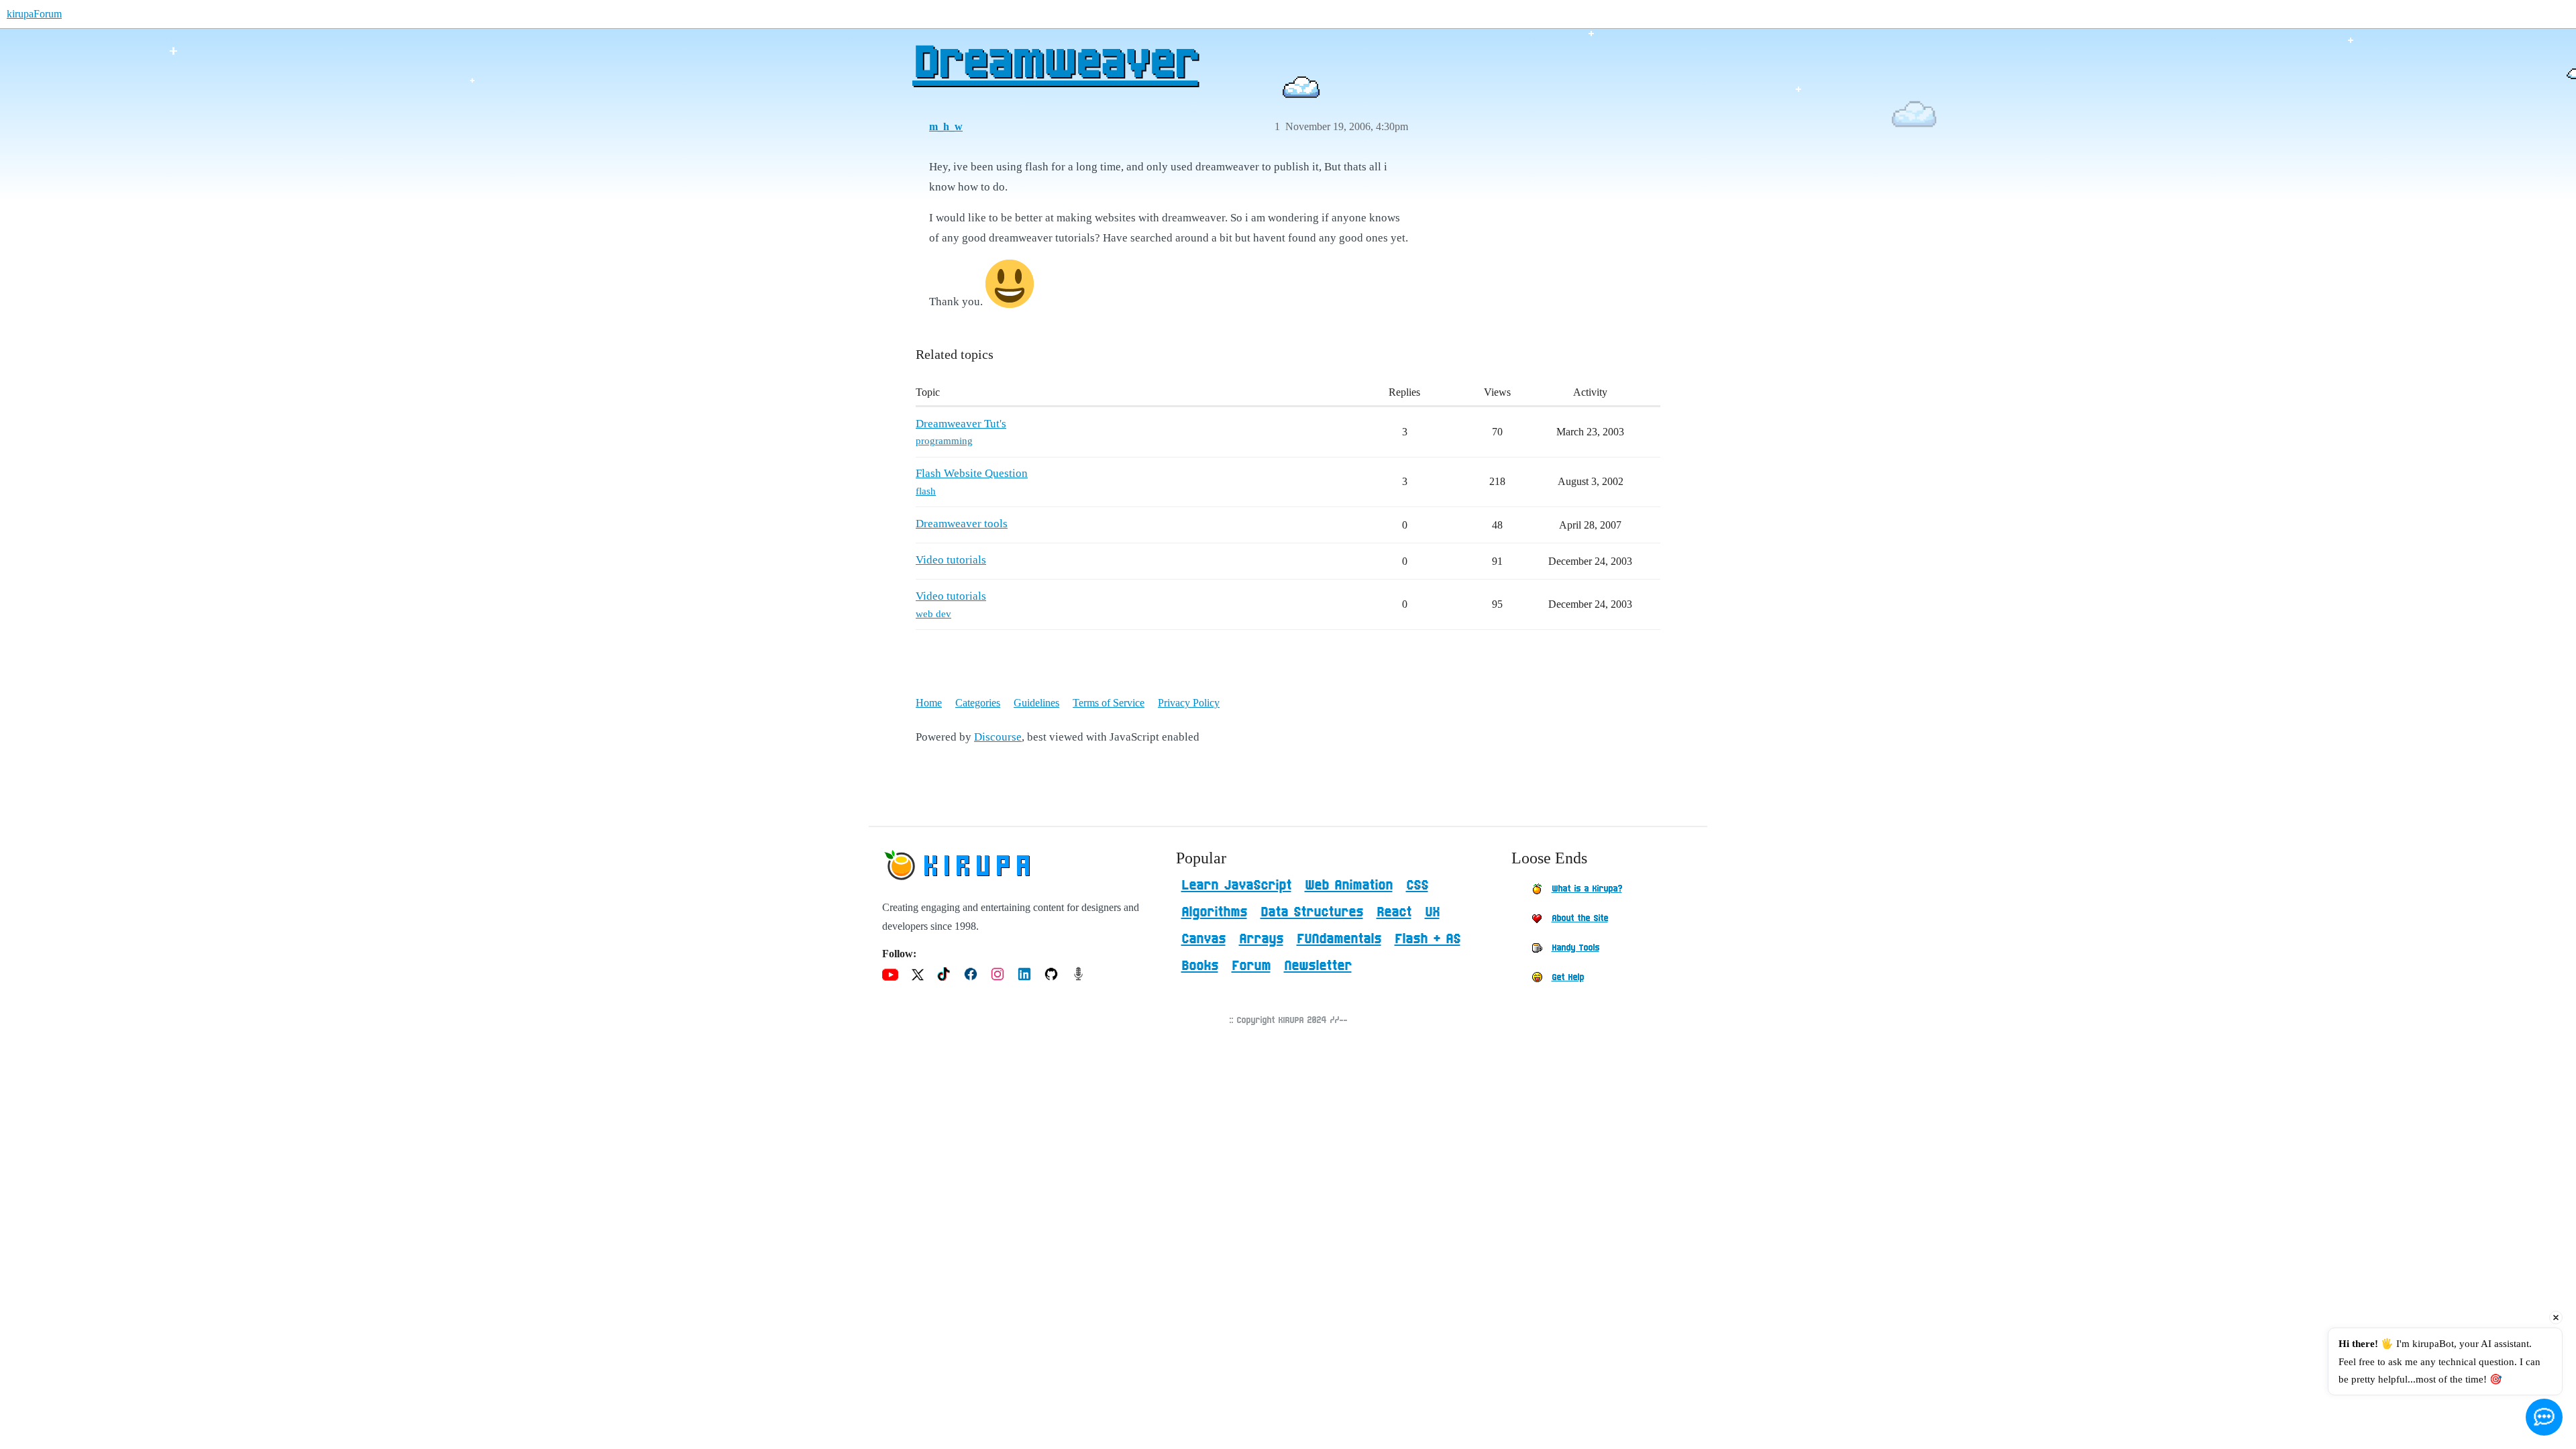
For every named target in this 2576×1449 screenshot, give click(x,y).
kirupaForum (34, 14)
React (1394, 912)
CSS (1417, 885)
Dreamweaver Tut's (961, 424)
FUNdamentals (1339, 939)
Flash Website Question (972, 473)
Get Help (1568, 977)
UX (1432, 912)
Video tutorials (951, 560)
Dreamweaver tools (962, 524)
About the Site (1580, 918)
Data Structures (1312, 912)
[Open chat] (2544, 1417)
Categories (978, 703)
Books (1200, 966)
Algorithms (1214, 912)
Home (929, 703)
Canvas (1203, 939)
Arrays (1261, 939)
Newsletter (1318, 966)
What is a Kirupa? (1587, 889)
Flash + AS (1428, 939)
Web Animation (1349, 885)
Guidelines (1036, 703)
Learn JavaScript (1236, 885)
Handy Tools (1575, 948)
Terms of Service (1109, 703)
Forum (1251, 966)
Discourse (998, 737)
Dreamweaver (1055, 64)
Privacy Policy (1189, 703)
